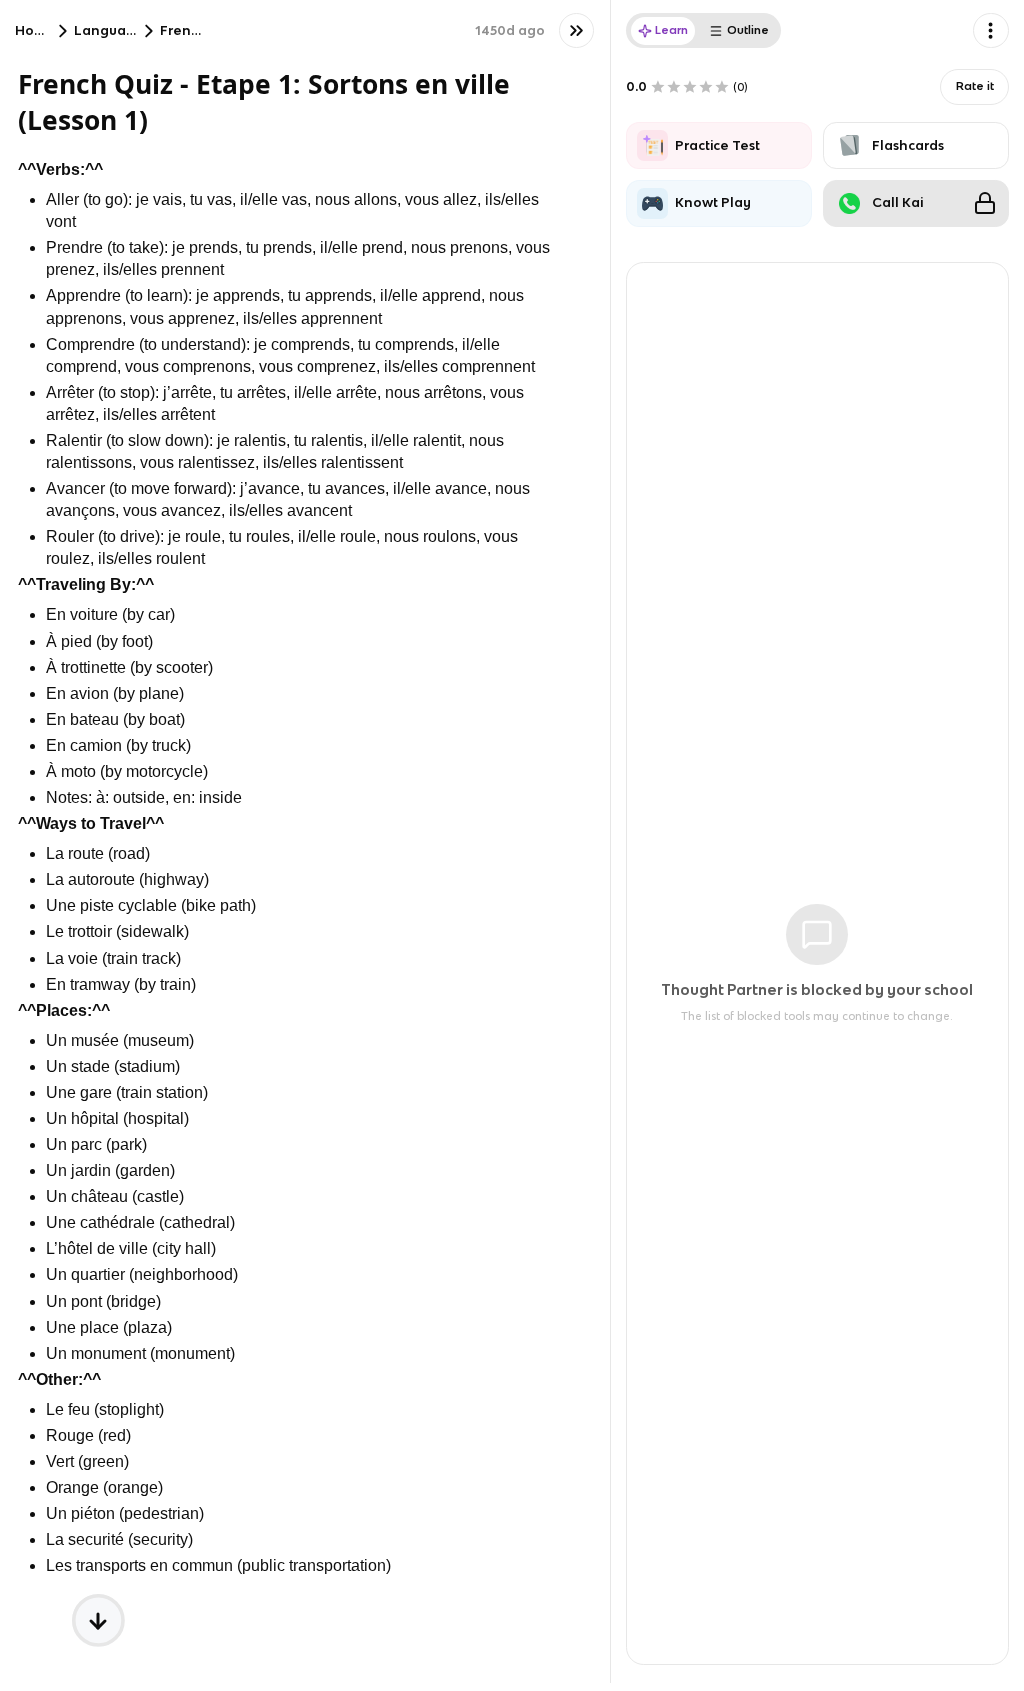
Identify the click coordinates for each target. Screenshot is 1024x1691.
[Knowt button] (576, 30)
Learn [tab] (671, 30)
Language (109, 30)
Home (35, 30)
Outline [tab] (748, 30)
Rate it (975, 86)
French (183, 30)
